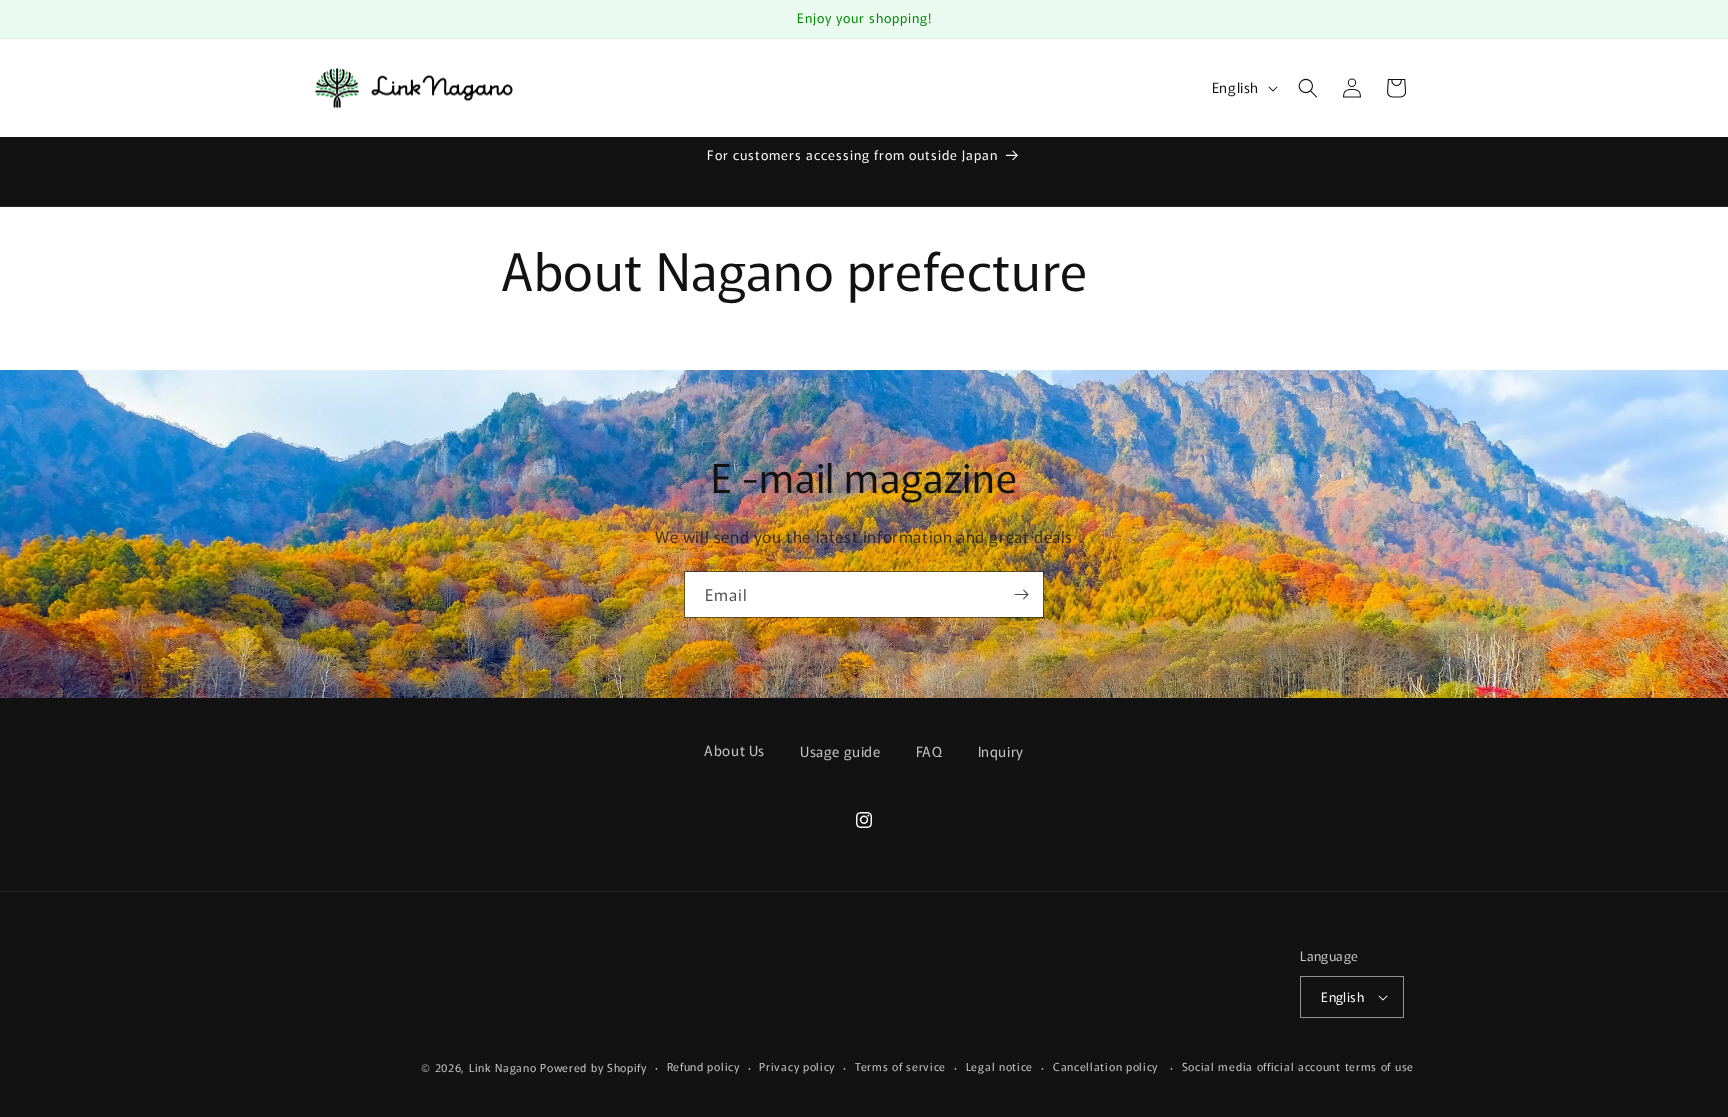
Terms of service (900, 1066)
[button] (1308, 88)
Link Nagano (503, 1067)
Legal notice (999, 1066)
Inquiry (1001, 751)
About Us (734, 750)
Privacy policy (797, 1066)
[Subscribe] (1021, 594)
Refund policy (703, 1066)
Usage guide (840, 751)
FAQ (929, 751)
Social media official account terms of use (1298, 1066)
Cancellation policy (1105, 1066)
